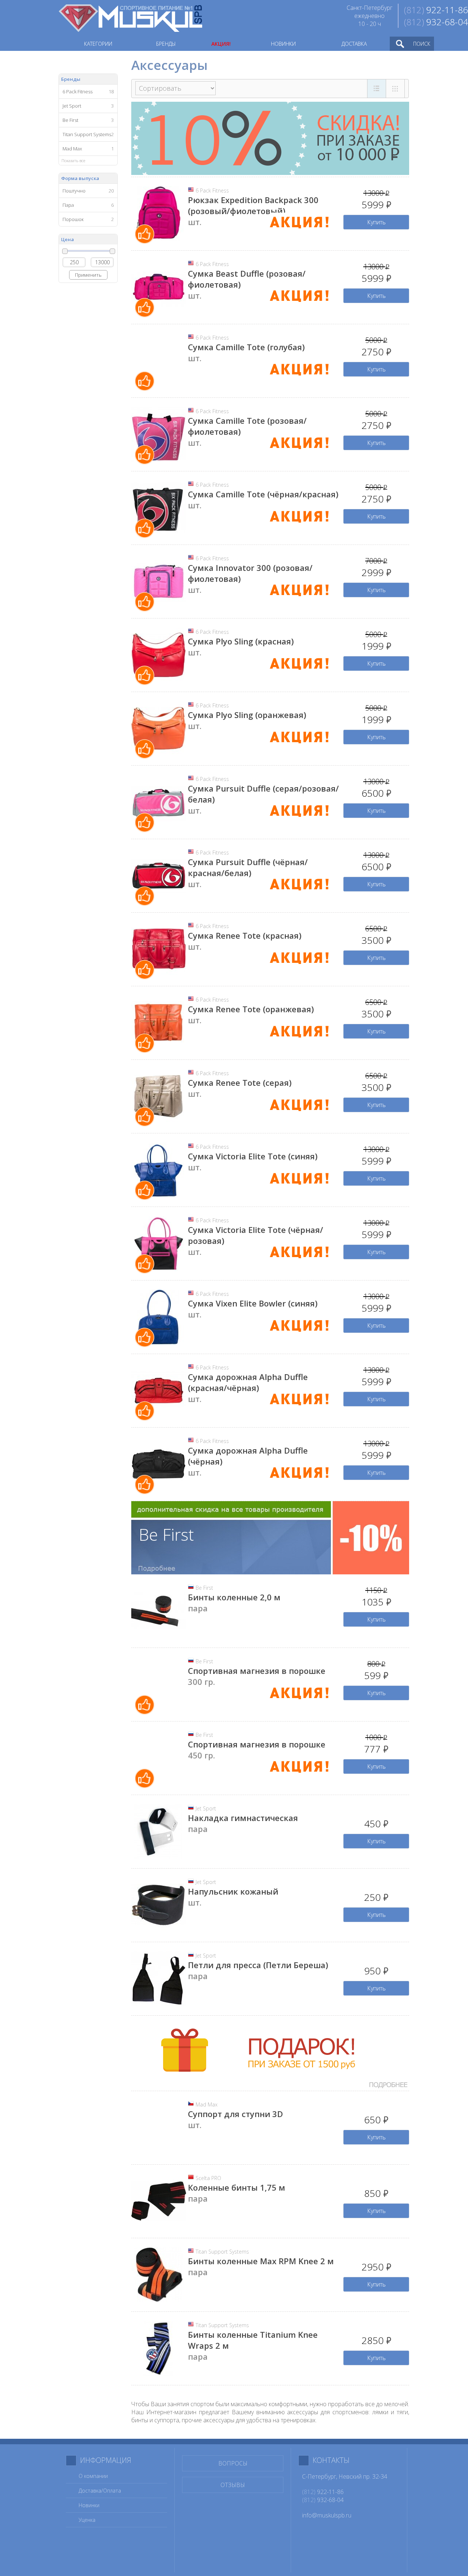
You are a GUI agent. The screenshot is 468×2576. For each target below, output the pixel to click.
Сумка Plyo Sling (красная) (241, 641)
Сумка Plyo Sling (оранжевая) (247, 715)
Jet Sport (206, 1808)
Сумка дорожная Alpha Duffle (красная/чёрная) (248, 1382)
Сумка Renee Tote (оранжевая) (251, 1009)
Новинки (89, 2505)
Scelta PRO (208, 2178)
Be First (204, 1588)
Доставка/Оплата (100, 2491)
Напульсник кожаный (233, 1891)
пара (198, 1608)
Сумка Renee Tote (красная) (245, 935)
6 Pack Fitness (212, 190)
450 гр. (201, 1755)
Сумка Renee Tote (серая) (240, 1083)
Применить (88, 275)
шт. (195, 222)
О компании (93, 2476)
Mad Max (207, 2104)
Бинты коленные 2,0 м (234, 1597)
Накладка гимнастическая (243, 1818)
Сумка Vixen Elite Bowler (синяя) (253, 1303)
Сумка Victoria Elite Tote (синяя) (253, 1156)
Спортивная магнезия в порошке (257, 1671)
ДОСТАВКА (354, 44)
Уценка (87, 2520)
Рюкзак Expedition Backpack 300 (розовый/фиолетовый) (253, 205)
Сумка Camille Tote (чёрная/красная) (263, 494)
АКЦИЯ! (221, 44)
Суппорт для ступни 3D (235, 2114)
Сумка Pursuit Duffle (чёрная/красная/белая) (248, 867)
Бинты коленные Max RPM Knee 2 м (261, 2261)
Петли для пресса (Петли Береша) (258, 1965)
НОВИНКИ (283, 44)
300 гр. (201, 1682)
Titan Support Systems (222, 2252)
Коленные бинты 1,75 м (237, 2187)
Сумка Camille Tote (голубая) (246, 347)
